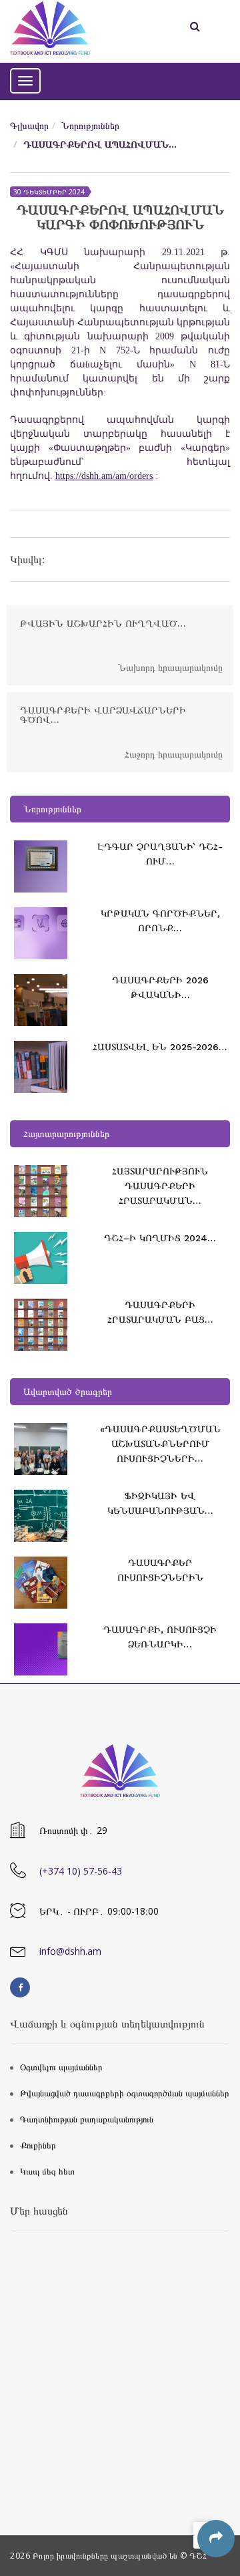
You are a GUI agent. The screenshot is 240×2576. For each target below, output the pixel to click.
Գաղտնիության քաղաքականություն (87, 2119)
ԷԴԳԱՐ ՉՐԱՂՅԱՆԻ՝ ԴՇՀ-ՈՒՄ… (160, 854)
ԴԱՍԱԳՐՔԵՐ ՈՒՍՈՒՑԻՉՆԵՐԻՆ (160, 1570)
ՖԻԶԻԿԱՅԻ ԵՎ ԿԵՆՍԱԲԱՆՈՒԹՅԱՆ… (160, 1503)
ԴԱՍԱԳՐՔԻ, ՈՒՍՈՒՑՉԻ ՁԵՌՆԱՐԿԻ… (160, 1637)
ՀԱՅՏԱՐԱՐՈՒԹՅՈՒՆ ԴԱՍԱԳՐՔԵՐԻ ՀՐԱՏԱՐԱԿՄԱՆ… (160, 1186)
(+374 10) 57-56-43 (81, 1871)
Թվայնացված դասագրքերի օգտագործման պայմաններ (125, 2093)
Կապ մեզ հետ (47, 2171)
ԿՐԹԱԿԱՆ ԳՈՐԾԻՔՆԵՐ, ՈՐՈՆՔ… (160, 921)
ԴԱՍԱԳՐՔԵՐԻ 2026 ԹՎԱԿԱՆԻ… (160, 987)
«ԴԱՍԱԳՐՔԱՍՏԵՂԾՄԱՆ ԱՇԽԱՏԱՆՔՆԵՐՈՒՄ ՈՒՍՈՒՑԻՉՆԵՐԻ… (160, 1444)
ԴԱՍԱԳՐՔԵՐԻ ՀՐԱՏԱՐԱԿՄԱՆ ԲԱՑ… (160, 1312)
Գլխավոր (29, 125)
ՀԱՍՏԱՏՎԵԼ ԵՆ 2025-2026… (160, 1047)
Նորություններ (90, 125)
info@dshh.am (70, 1951)
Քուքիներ (38, 2145)
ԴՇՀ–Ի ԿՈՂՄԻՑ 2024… (160, 1238)
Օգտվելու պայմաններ (61, 2067)
